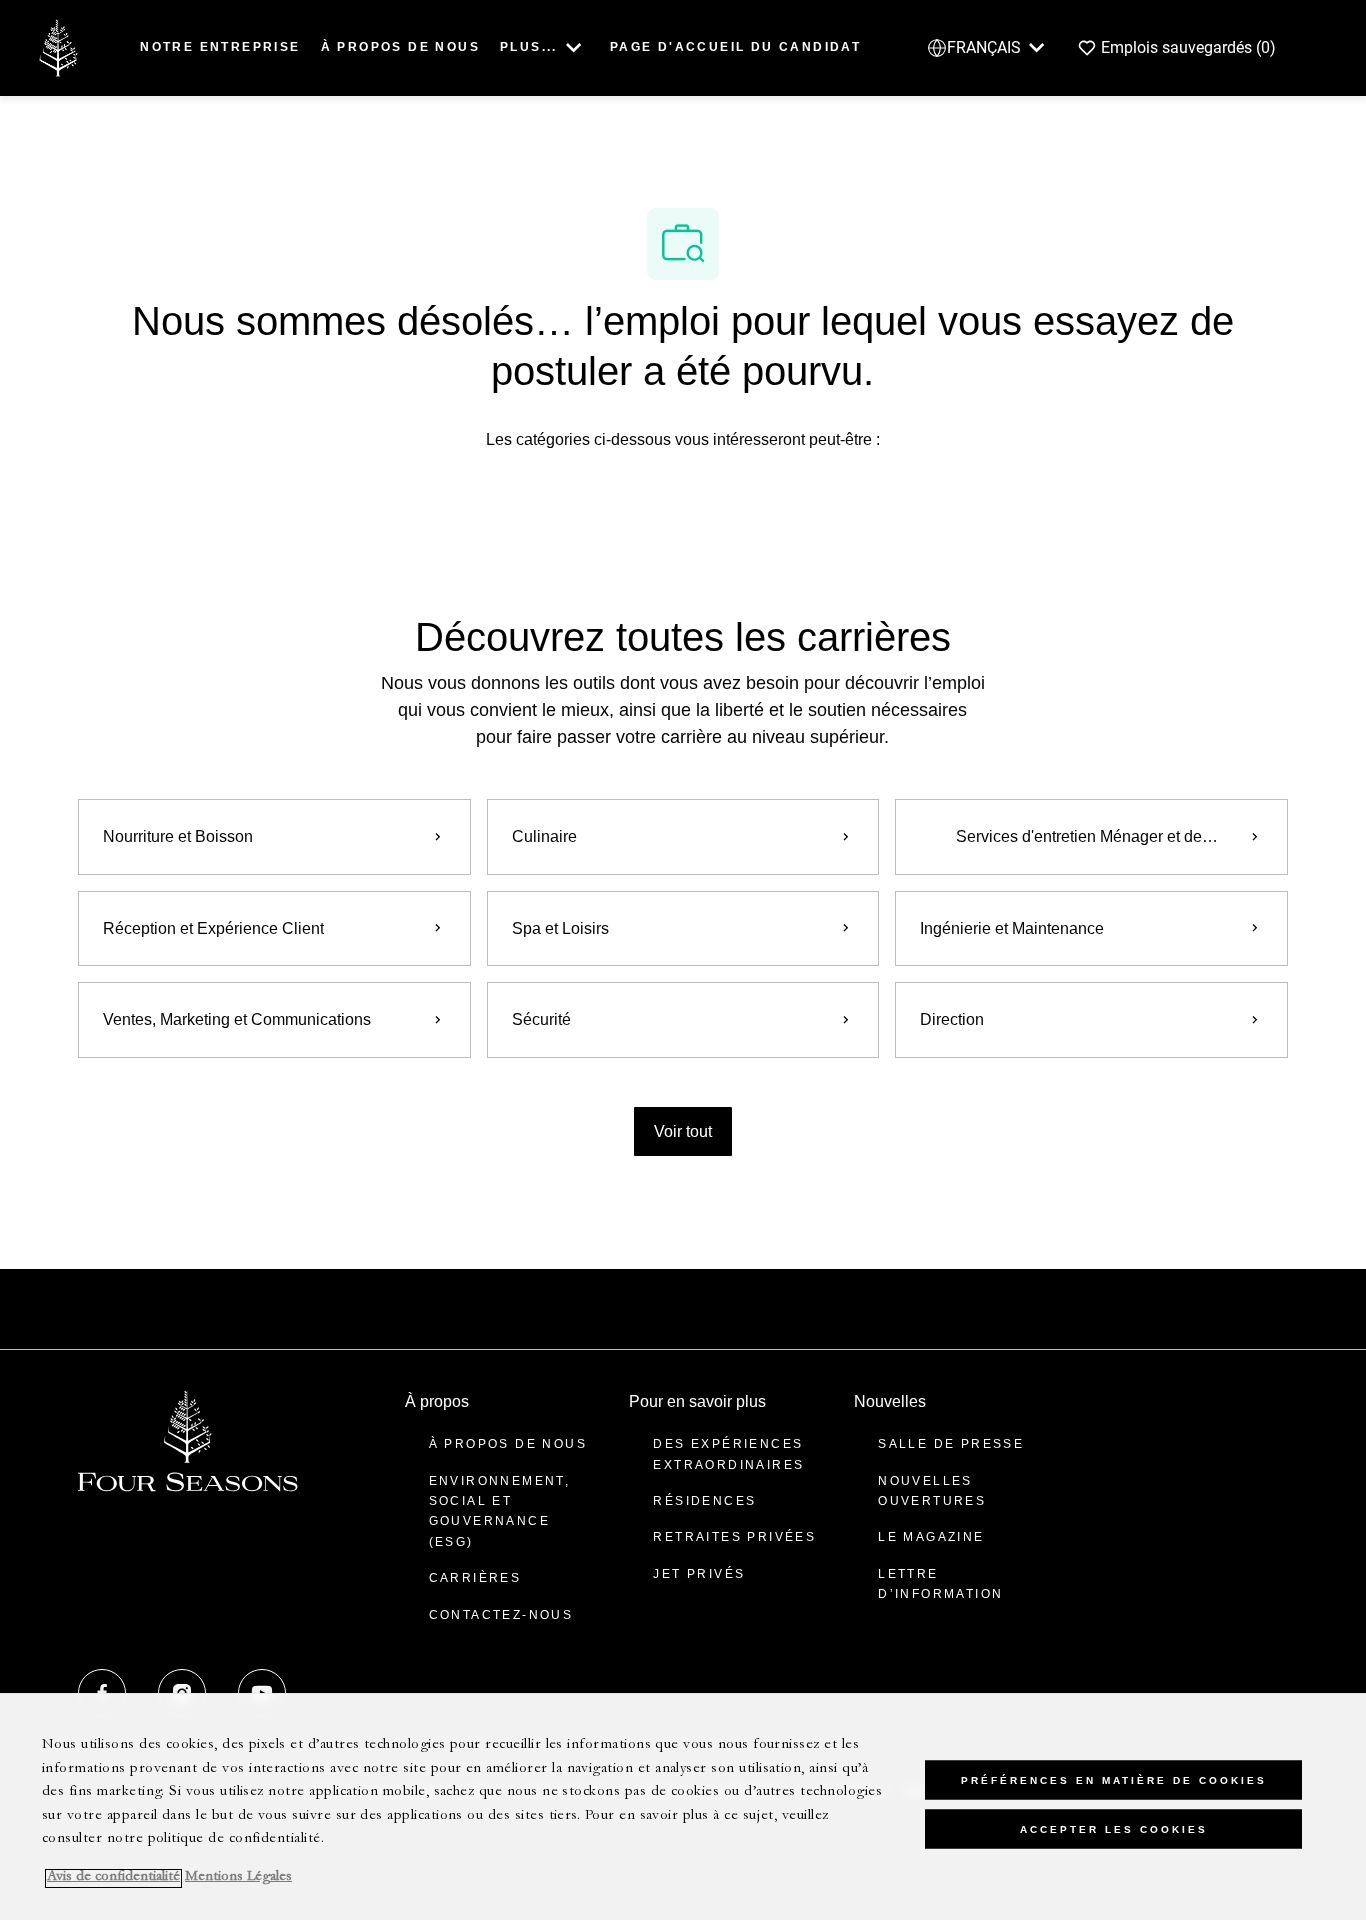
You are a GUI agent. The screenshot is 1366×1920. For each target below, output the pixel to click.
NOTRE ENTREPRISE (220, 47)
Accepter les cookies (1114, 1829)
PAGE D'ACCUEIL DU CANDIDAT (735, 47)
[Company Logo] (58, 46)
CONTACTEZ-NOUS (501, 1615)
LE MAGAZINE (931, 1537)
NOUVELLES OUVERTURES (932, 1491)
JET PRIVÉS (699, 1574)
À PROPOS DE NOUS (400, 47)
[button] (683, 1131)
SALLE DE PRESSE (951, 1444)
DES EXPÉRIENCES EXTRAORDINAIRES (728, 1454)
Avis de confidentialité (113, 1878)
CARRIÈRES (475, 1578)
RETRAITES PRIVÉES (734, 1537)
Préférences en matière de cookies (1114, 1780)
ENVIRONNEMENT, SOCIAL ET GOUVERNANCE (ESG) (500, 1511)
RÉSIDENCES (704, 1501)
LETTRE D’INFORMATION (940, 1584)
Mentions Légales (238, 1878)
